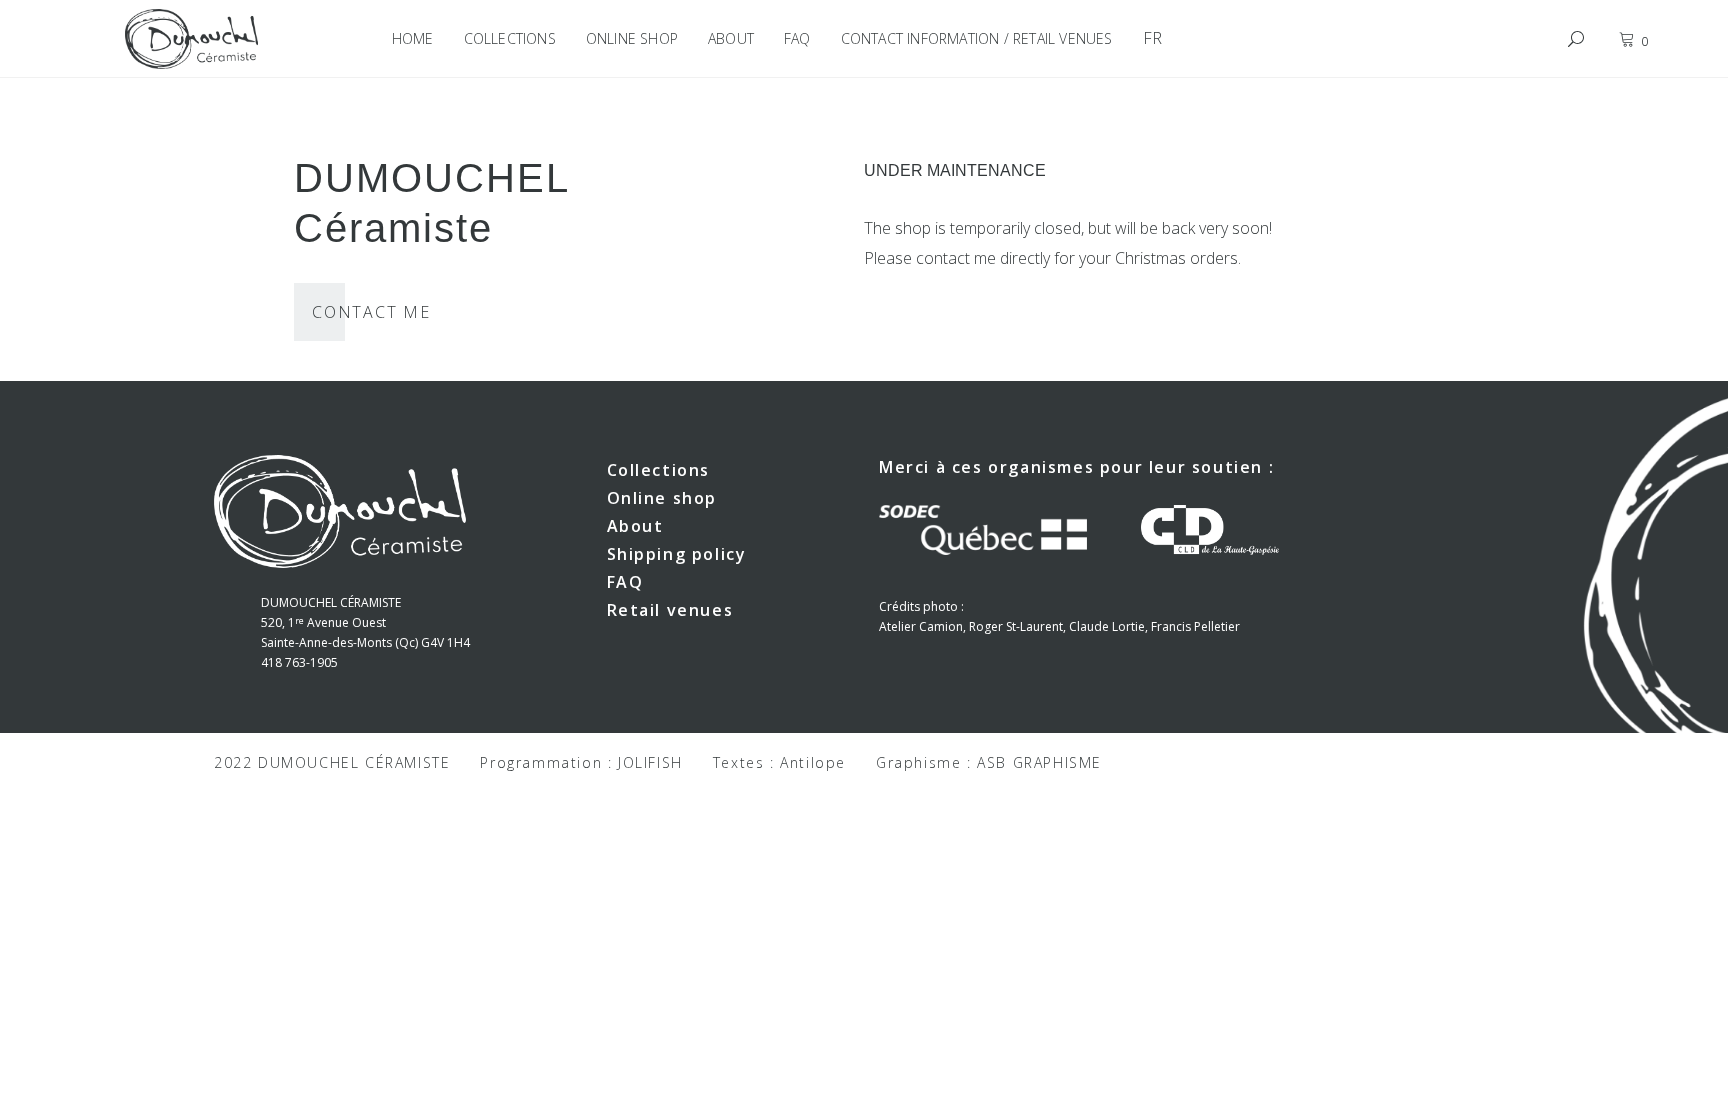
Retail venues (670, 610)
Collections (659, 470)
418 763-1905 (299, 662)
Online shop (662, 498)
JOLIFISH (650, 762)
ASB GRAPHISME (1039, 762)
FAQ (625, 582)
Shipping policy (677, 554)
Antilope (813, 762)
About (635, 526)
